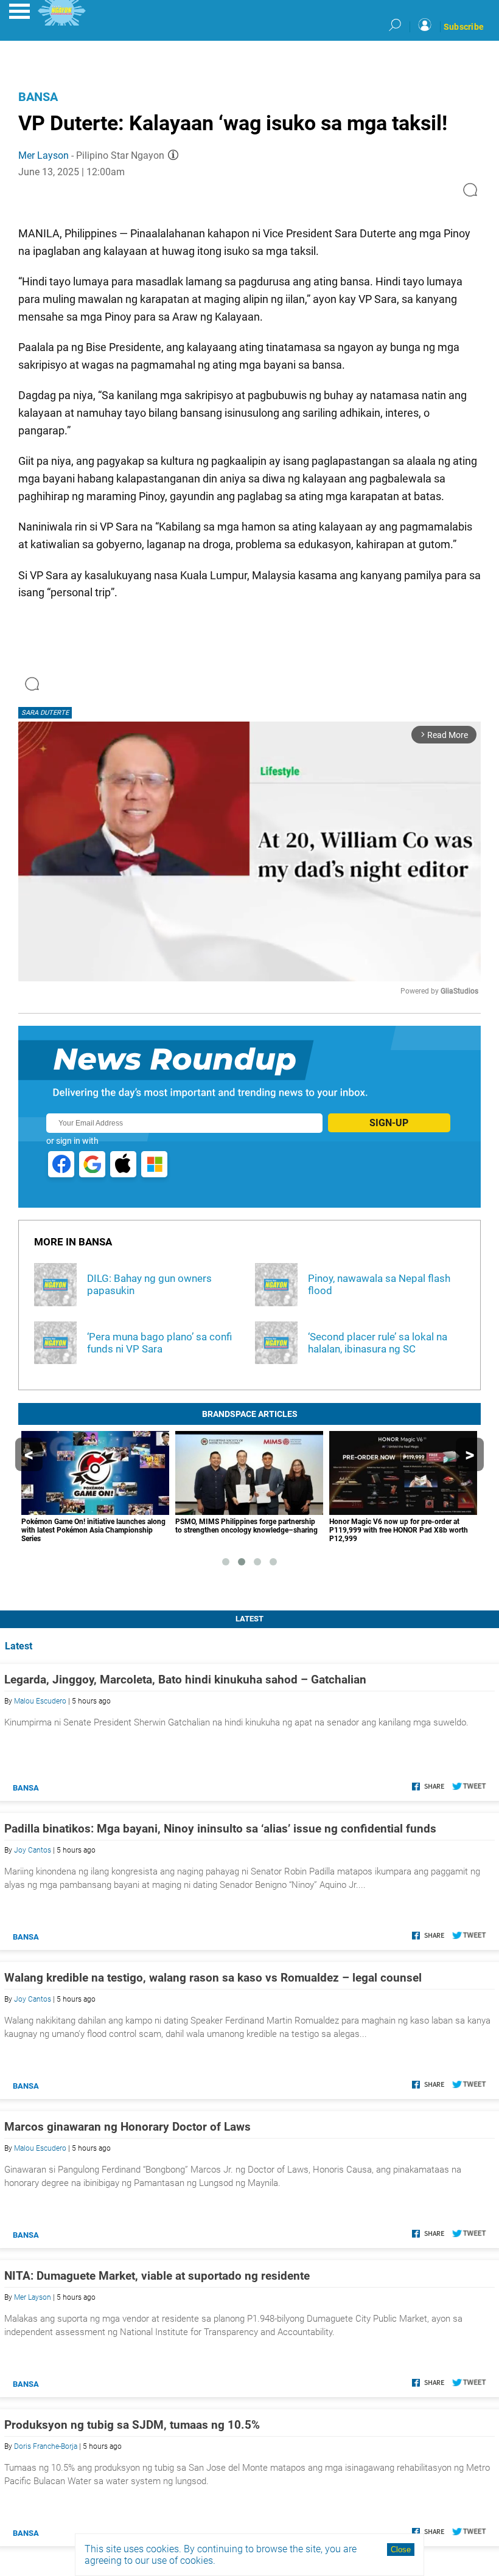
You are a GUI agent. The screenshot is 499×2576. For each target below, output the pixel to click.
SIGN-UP (389, 1123)
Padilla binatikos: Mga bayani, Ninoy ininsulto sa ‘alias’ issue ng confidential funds (220, 1829)
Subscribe (464, 27)
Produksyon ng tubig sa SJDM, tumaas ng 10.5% (132, 2425)
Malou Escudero (40, 1701)
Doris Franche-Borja (46, 2446)
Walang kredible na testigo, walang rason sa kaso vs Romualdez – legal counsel (213, 1978)
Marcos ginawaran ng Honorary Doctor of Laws (127, 2127)
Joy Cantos (33, 1850)
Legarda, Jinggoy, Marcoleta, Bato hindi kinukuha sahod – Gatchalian (185, 1680)
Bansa (38, 97)
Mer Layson (44, 155)
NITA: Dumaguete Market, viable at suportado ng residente (157, 2276)
